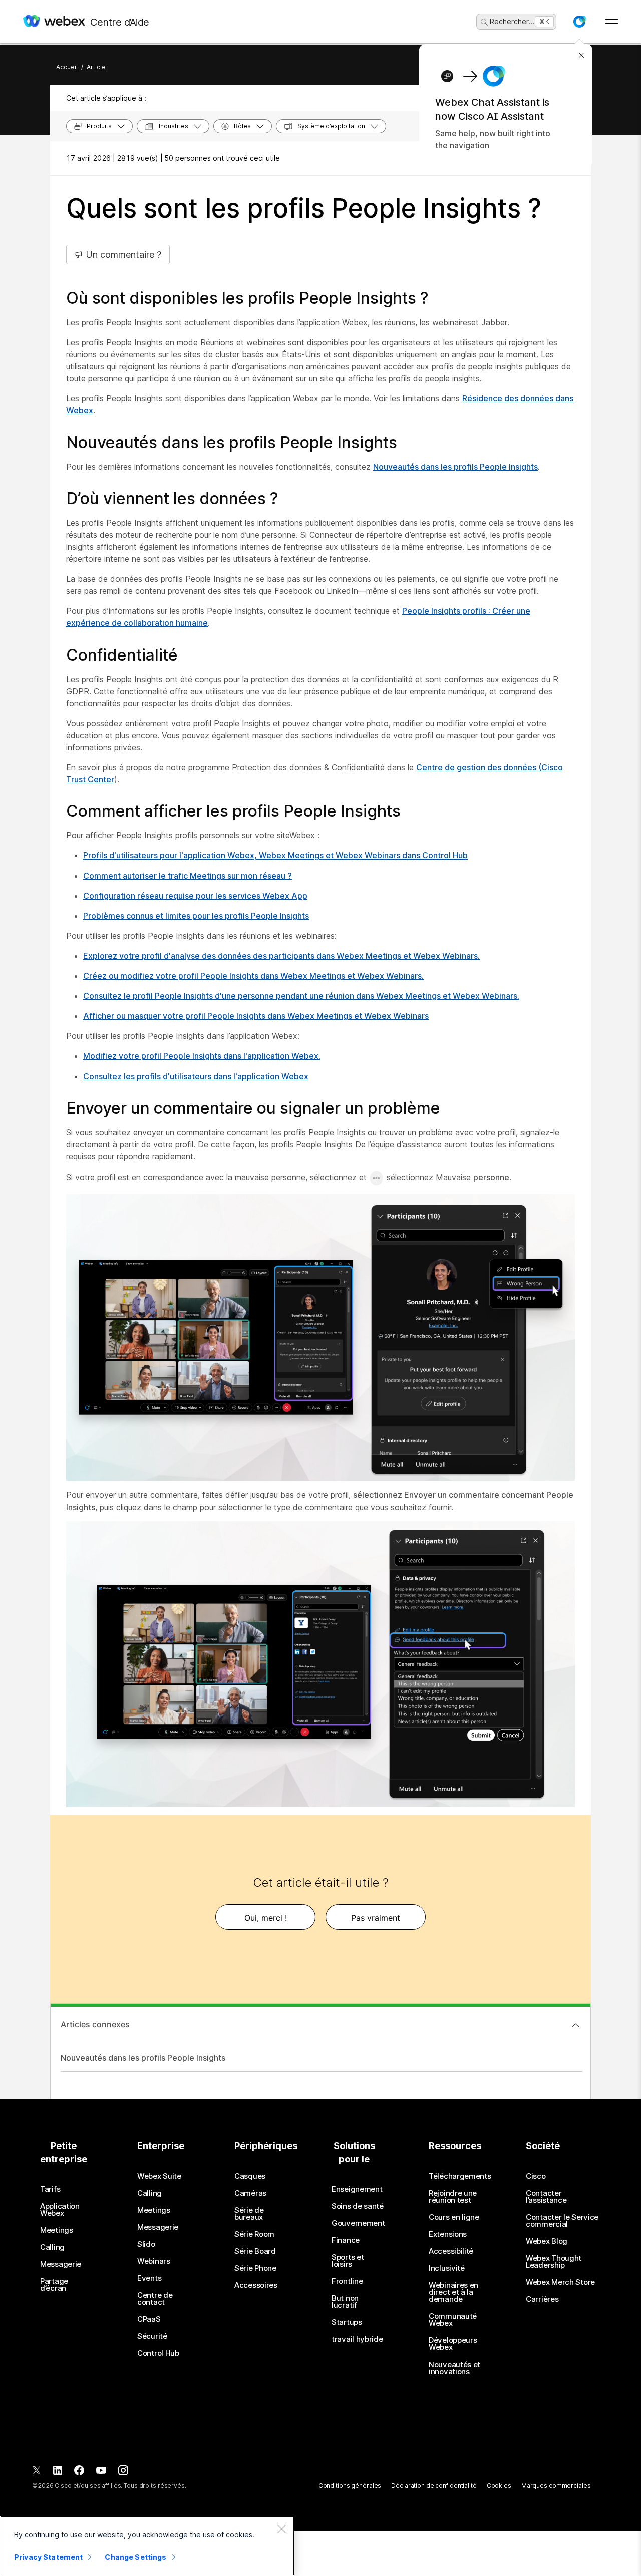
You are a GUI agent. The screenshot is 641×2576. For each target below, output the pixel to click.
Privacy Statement (48, 2557)
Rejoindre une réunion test (453, 2197)
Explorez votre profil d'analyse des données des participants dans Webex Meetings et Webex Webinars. (281, 956)
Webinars (154, 2261)
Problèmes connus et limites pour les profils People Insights (196, 916)
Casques (250, 2176)
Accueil (67, 67)
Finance (346, 2240)
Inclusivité (447, 2268)
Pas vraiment (376, 1918)
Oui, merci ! (266, 1918)
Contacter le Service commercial (562, 2221)
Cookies (499, 2486)
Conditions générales (350, 2486)
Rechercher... (512, 21)
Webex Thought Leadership (554, 2262)
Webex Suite (159, 2176)
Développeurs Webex (453, 2344)
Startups (347, 2322)
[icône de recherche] (484, 22)
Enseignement (357, 2189)
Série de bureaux (249, 2214)
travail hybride (357, 2339)
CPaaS (149, 2319)
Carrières (542, 2299)
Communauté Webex (453, 2320)
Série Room (254, 2234)
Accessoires (256, 2285)
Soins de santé (358, 2206)
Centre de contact (155, 2299)
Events (149, 2278)
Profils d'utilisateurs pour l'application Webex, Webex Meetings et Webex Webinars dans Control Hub (275, 855)
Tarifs (50, 2189)
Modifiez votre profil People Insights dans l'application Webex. (202, 1056)
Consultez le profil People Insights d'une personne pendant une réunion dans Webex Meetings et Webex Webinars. (301, 996)
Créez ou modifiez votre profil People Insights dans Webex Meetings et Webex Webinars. (253, 976)
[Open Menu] (612, 22)
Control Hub (158, 2353)
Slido (146, 2244)
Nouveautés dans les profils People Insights (455, 467)
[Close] (281, 2529)
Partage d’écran (54, 2285)
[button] (579, 22)
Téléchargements (460, 2176)
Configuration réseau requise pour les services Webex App (195, 896)
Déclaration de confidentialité (434, 2486)
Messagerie (61, 2264)
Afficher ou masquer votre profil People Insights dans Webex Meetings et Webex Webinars (256, 1016)
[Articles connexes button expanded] (575, 2025)
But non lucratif (345, 2302)
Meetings (57, 2230)
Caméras (250, 2193)
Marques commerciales (556, 2486)
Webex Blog (547, 2241)
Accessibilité (451, 2251)
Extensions (448, 2234)
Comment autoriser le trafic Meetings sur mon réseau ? (188, 876)
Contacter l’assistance (546, 2197)
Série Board (255, 2251)
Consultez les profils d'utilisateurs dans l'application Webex (196, 1076)
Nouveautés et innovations (454, 2368)
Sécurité (152, 2336)
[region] (147, 2546)
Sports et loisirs (348, 2261)
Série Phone (255, 2268)
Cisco (536, 2176)
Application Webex (60, 2210)
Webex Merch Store (560, 2282)
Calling (52, 2247)
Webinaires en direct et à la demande (453, 2292)
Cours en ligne (454, 2217)
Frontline (347, 2281)
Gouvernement (358, 2223)
